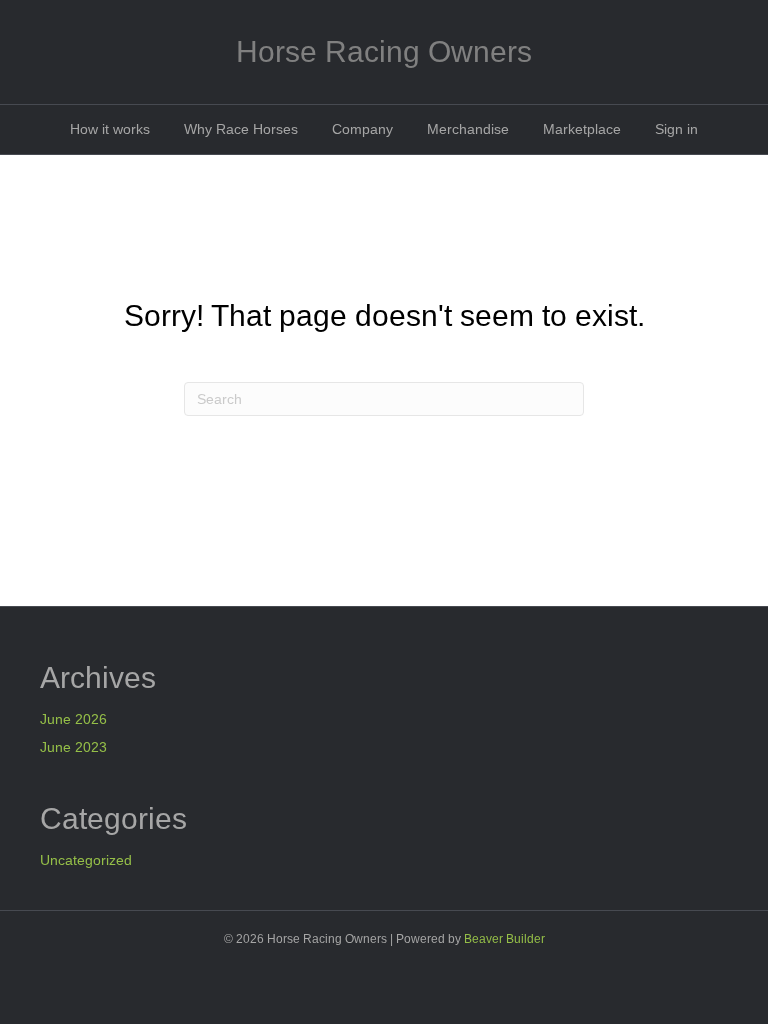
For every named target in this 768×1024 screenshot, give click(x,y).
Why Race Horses (241, 129)
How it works (110, 129)
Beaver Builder (504, 939)
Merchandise (468, 129)
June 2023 (73, 747)
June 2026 (73, 719)
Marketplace (582, 129)
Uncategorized (86, 860)
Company (362, 129)
